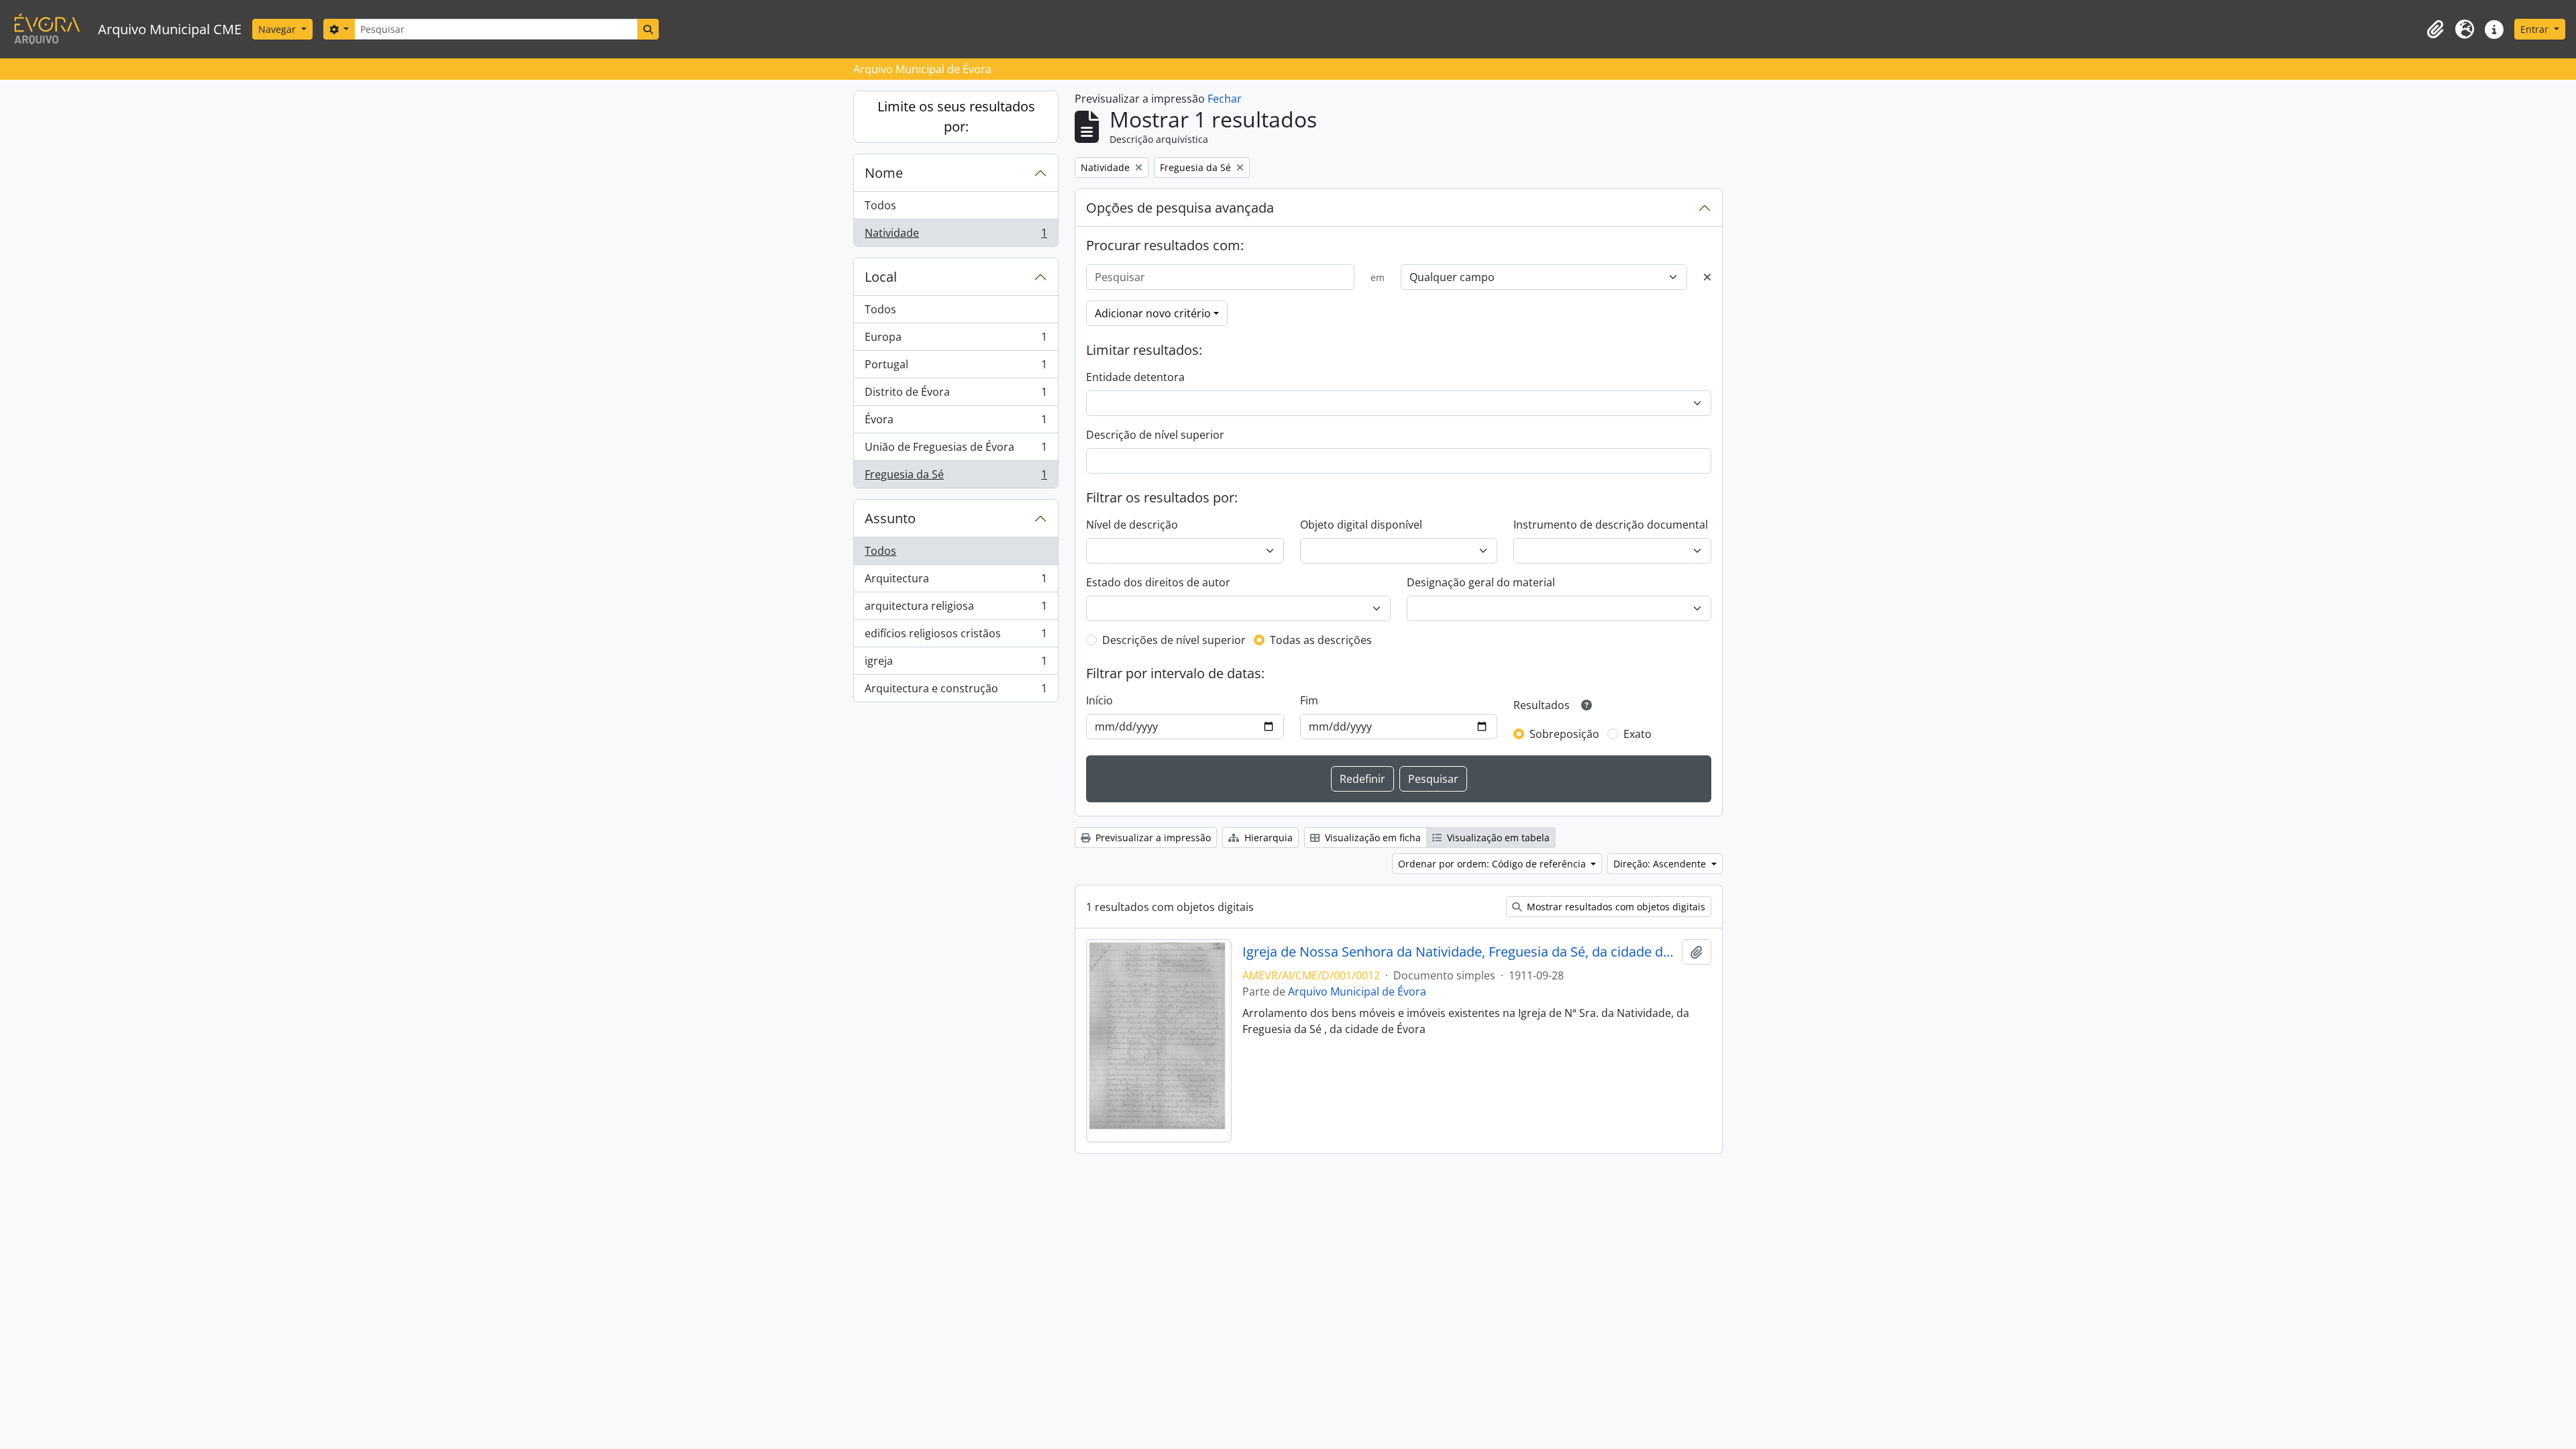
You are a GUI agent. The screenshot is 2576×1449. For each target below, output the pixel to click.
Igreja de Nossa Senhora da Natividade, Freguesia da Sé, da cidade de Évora (1459, 952)
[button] (2435, 30)
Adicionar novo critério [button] (1153, 313)
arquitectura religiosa (956, 609)
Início (1099, 700)
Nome (884, 173)
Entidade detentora (1135, 377)
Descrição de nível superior (1155, 435)
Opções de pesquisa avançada (1180, 208)
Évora (956, 423)
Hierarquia (1267, 838)
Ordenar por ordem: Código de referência (1493, 864)
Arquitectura (956, 582)
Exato (1638, 734)
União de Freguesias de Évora (956, 450)
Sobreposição (1564, 734)
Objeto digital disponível (1361, 525)
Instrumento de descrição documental (1611, 525)
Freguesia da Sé (956, 477)
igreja (956, 664)
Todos (880, 205)
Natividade (956, 236)
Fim (1309, 700)
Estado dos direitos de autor (1158, 582)
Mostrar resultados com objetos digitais (1615, 907)
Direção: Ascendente (1661, 864)
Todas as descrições (1321, 640)
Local (881, 277)
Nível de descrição (1132, 525)
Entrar (2536, 29)
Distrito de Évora (956, 395)
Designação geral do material (1481, 582)
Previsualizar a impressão (1152, 838)
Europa (956, 340)
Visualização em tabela (1497, 838)
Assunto (890, 518)
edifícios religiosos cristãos (956, 637)
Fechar (1225, 99)
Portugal (956, 368)
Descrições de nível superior (1174, 640)
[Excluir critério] (1707, 277)
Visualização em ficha (1372, 838)
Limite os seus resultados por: (956, 116)
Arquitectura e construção (956, 691)
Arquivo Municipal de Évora (1357, 991)
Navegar (278, 29)
